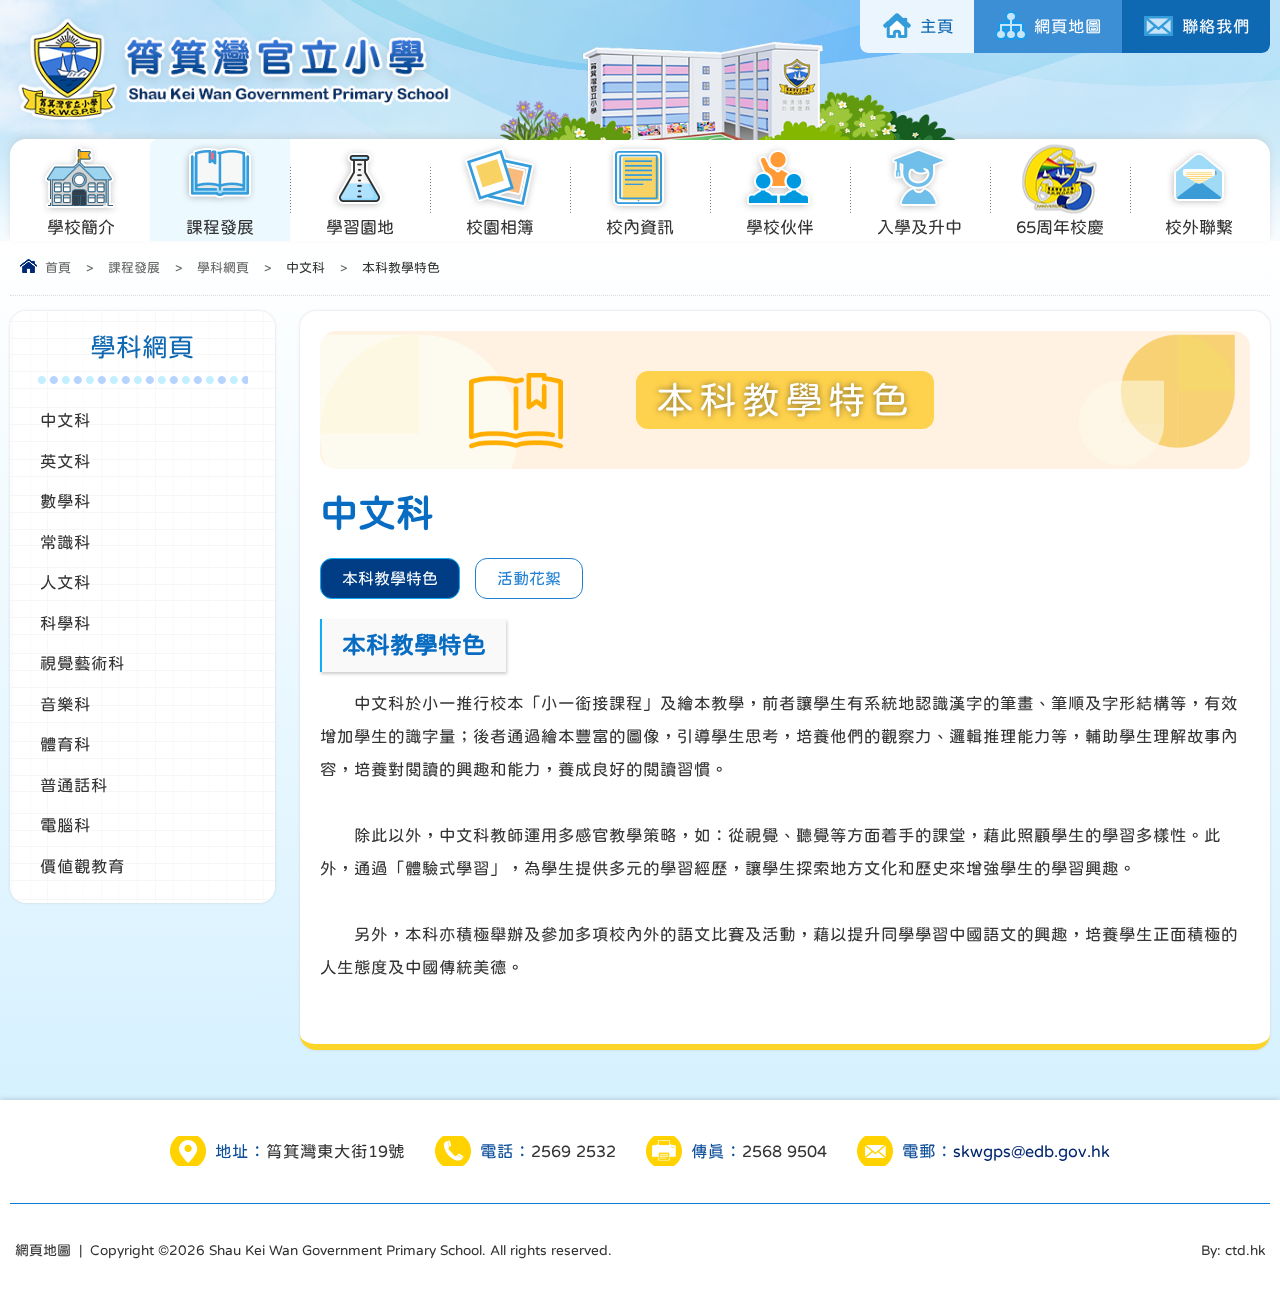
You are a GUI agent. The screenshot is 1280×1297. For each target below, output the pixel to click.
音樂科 (65, 704)
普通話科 (74, 785)
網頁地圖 (1068, 26)
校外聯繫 (1199, 227)
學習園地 (360, 227)
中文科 (65, 420)
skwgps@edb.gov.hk (1031, 1151)
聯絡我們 (1216, 26)
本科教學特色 (390, 578)
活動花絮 (529, 578)
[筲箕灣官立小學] (231, 118)
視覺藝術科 (82, 663)
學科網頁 (223, 267)
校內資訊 (640, 227)
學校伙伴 (780, 227)
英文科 (65, 461)
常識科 (65, 542)
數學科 (65, 501)
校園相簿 (500, 227)
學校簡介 (81, 227)
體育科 (65, 744)
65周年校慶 (1060, 227)
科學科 (65, 623)
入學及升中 (919, 227)
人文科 (65, 582)
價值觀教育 (82, 866)
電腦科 (65, 825)
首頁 (58, 267)
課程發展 (220, 227)
